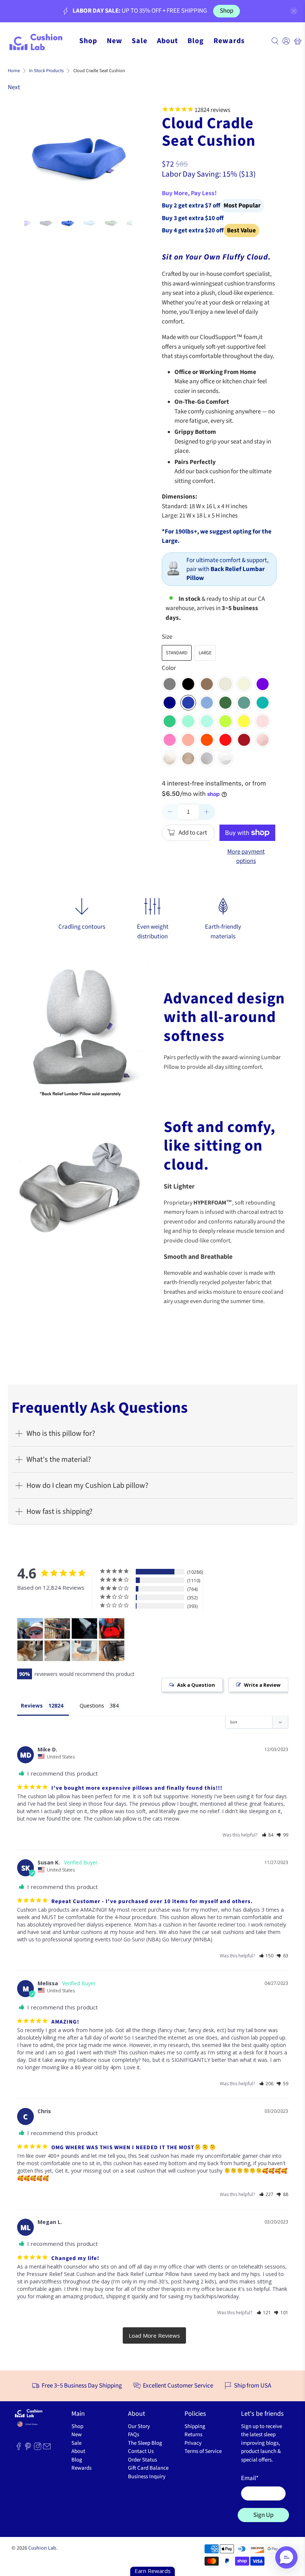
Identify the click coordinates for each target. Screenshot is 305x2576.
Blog (196, 41)
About (168, 41)
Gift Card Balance (148, 2468)
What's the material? (59, 1459)
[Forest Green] (225, 703)
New (115, 41)
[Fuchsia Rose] (170, 740)
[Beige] (244, 684)
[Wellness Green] (244, 703)
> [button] (154, 2336)
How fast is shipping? (60, 1511)
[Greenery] (170, 721)
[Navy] (170, 703)
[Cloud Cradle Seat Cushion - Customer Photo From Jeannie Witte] (57, 1629)
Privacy (193, 2443)
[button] (268, 1835)
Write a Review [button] (262, 1685)
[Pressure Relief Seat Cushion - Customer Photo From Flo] (84, 1651)
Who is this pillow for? (61, 1433)
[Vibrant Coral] (188, 740)
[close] (294, 11)
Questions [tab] (92, 1705)
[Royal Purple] (263, 684)
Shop (227, 11)
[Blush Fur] (263, 740)
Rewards (229, 41)
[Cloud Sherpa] (225, 758)
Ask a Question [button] (196, 1685)
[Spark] (225, 721)
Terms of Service (203, 2451)
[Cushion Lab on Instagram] (38, 2449)
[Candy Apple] (225, 740)
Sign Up (263, 2515)
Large (205, 653)
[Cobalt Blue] (188, 703)
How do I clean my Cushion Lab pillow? (87, 1485)
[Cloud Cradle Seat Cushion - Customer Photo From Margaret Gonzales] (84, 1629)
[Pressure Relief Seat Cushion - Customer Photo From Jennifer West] (30, 1651)
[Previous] (36, 154)
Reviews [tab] (32, 1705)
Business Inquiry (147, 2477)
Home (14, 71)
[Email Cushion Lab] (47, 2449)
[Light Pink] (263, 721)
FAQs (134, 2435)
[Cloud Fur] (170, 758)
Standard (177, 653)
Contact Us (141, 2451)
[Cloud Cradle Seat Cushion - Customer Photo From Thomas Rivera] (112, 1651)
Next (14, 87)
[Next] (121, 154)
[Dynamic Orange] (207, 740)
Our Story (139, 2426)
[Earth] (207, 684)
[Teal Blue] (263, 703)
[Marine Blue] (207, 703)
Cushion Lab (42, 2548)
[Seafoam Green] (207, 721)
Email (250, 2478)
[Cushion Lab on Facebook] (19, 2449)
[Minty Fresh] (188, 721)
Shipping (195, 2426)
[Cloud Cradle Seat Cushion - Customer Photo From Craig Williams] (30, 1629)
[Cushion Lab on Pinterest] (28, 2449)
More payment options (246, 857)
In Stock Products (46, 71)
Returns (193, 2435)
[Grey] (170, 684)
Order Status (142, 2460)
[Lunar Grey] (225, 684)
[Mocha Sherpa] (188, 758)
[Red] (244, 740)
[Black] (188, 684)
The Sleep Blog (145, 2443)
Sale (139, 41)
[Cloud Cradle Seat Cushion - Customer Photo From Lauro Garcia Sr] (112, 1629)
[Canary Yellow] (244, 721)
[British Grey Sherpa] (207, 758)
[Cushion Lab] (39, 41)
